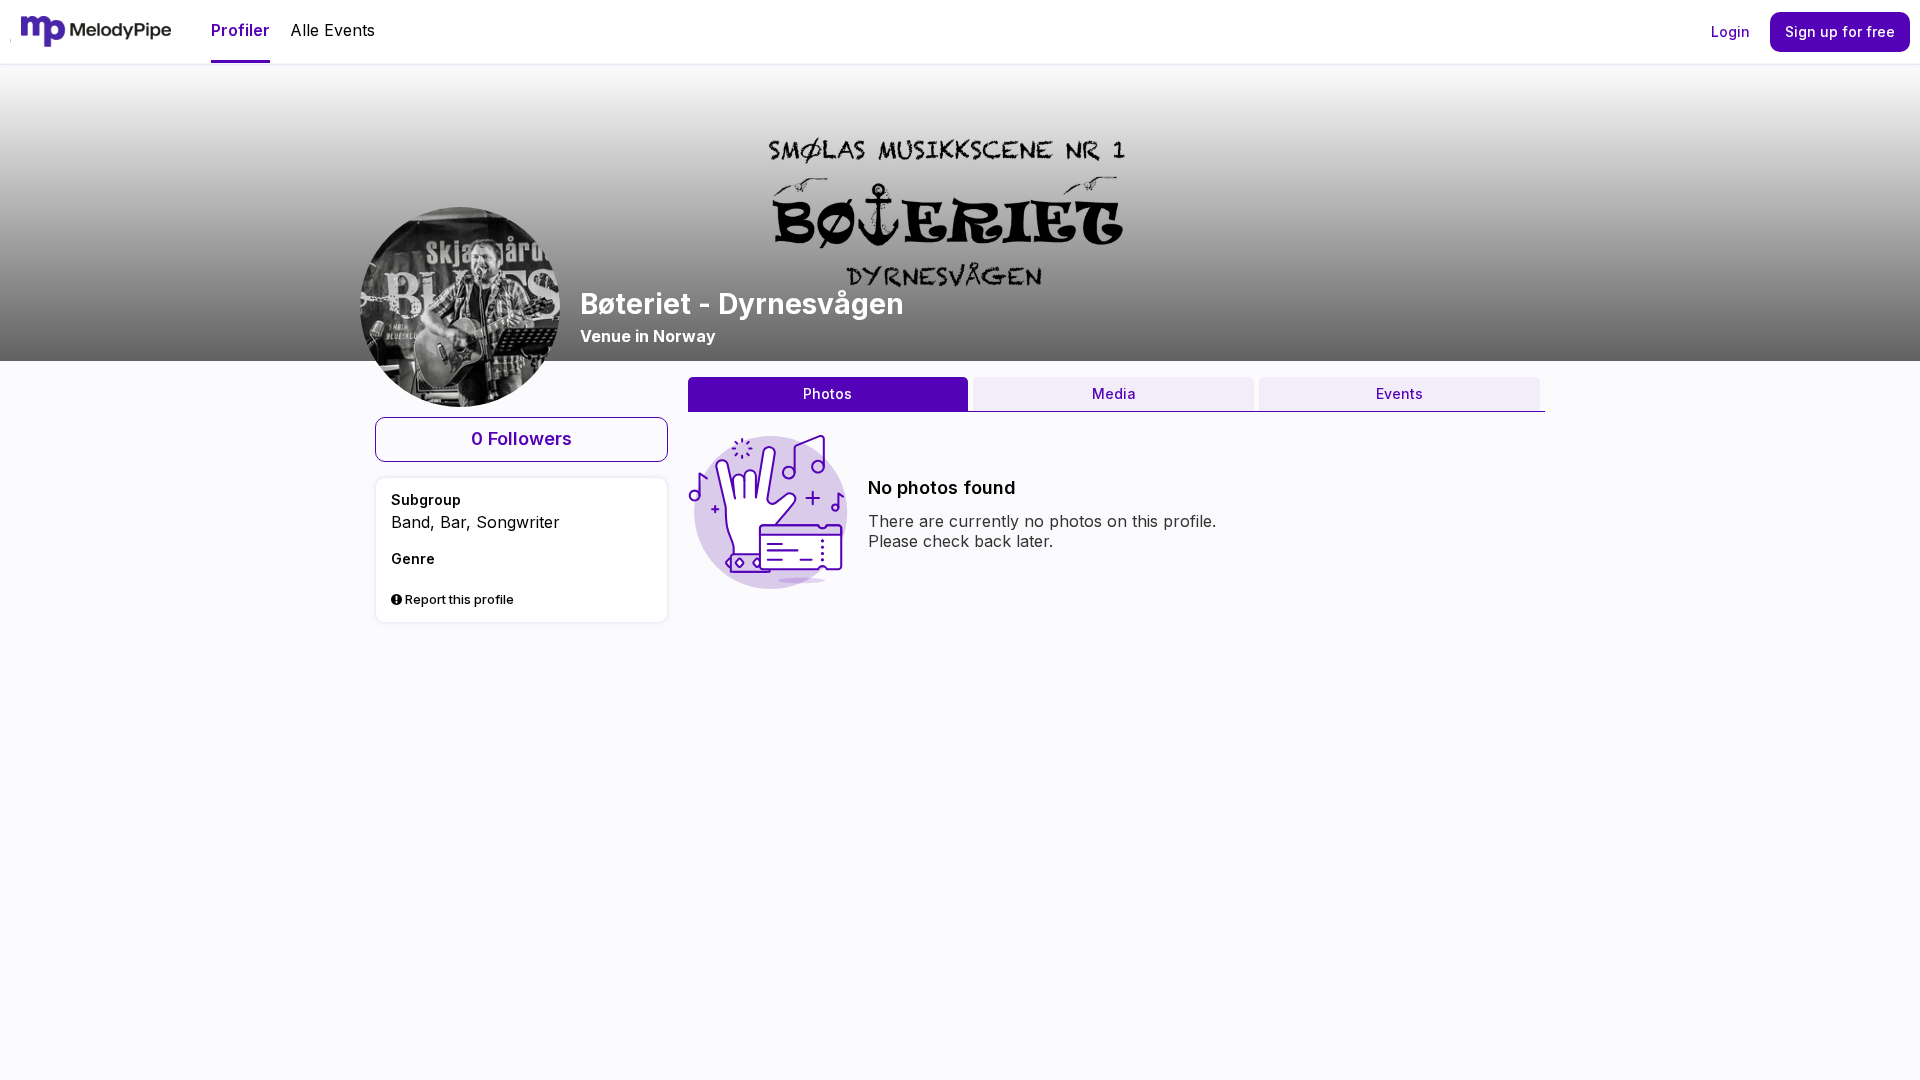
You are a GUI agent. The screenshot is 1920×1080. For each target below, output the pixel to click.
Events (1399, 393)
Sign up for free (1840, 31)
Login (1730, 31)
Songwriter (518, 522)
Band (410, 522)
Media (1114, 393)
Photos (827, 393)
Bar (453, 522)
